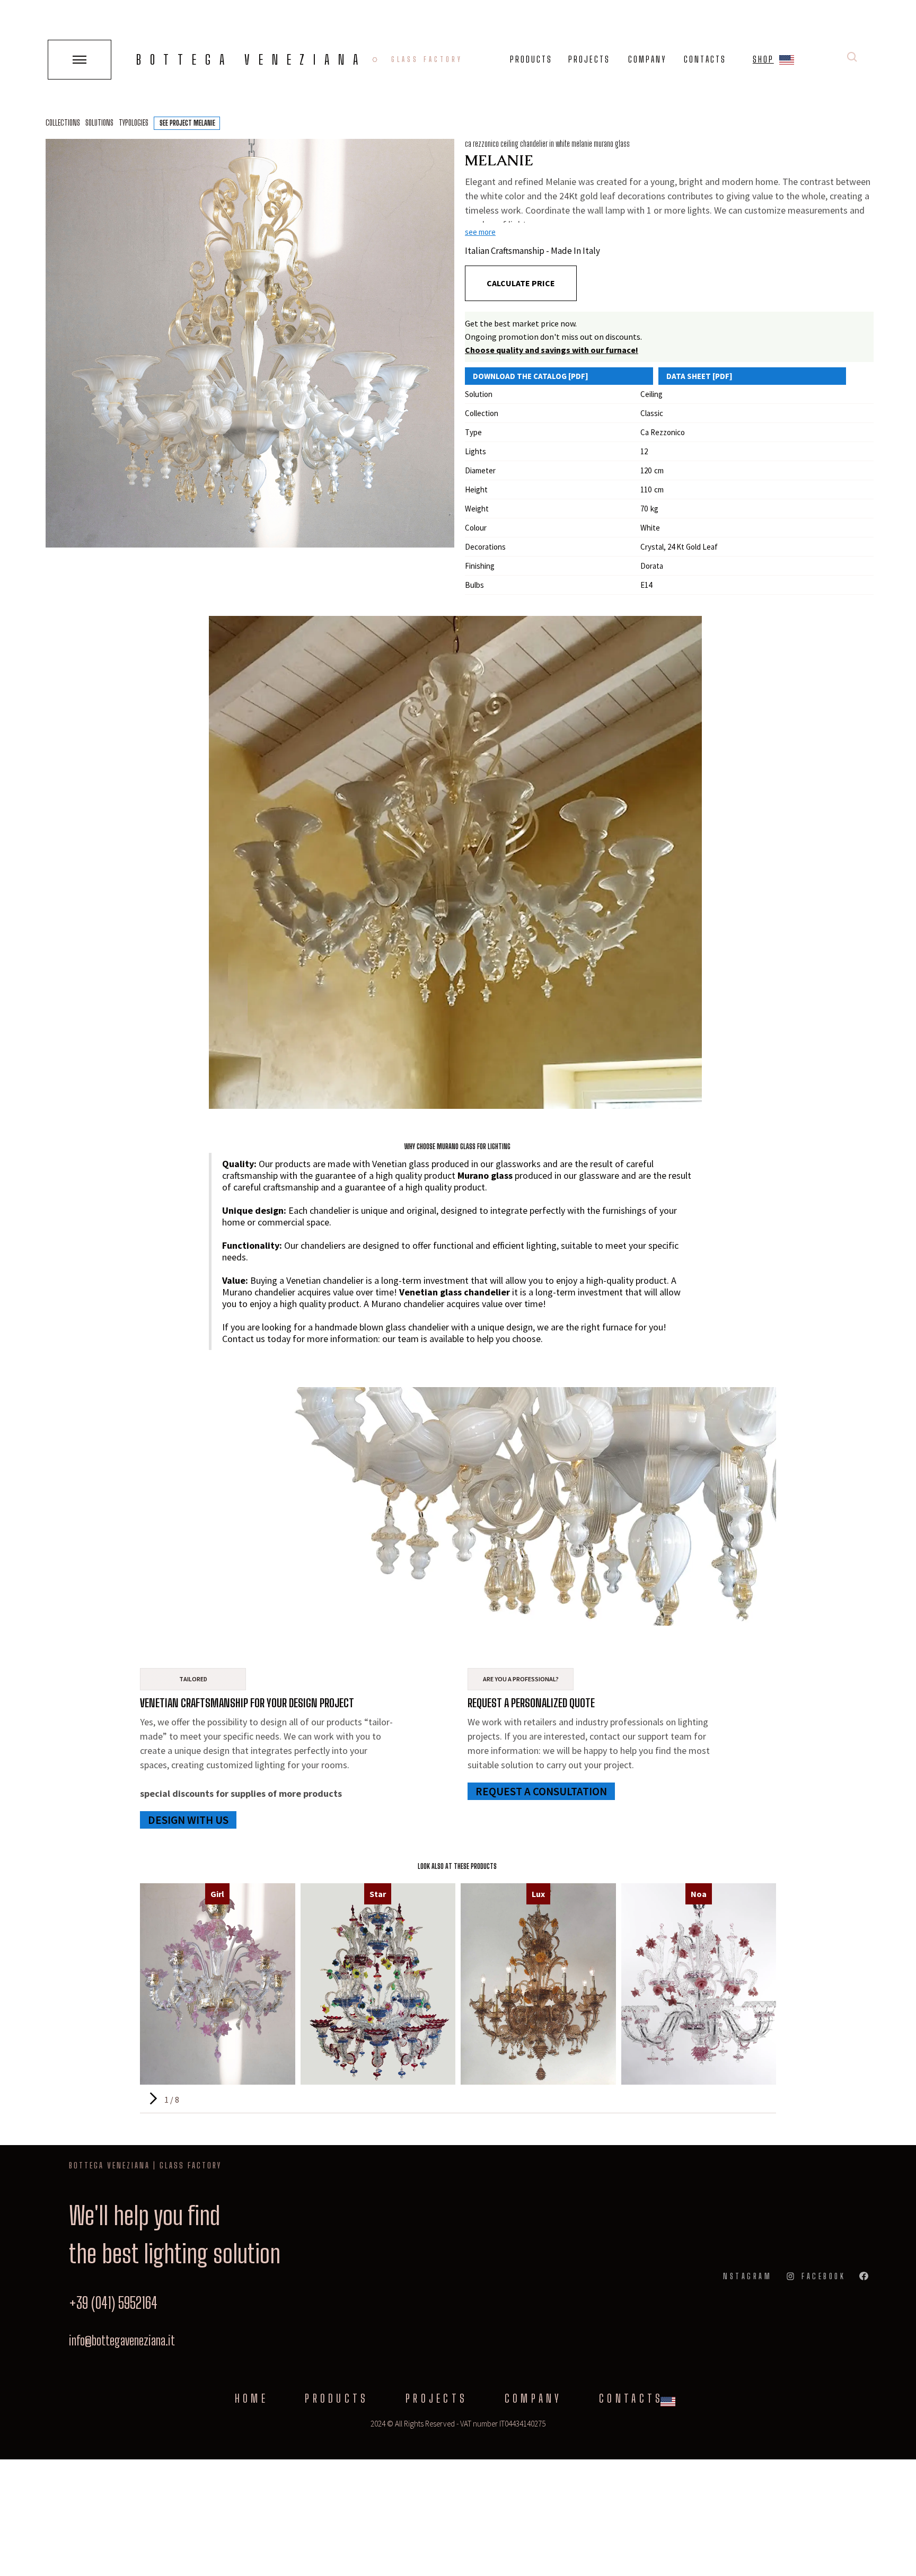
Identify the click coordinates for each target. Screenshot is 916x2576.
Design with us (188, 1820)
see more (480, 232)
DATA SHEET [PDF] (699, 376)
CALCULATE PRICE (521, 283)
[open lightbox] (250, 343)
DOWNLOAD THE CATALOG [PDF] (531, 376)
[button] (787, 62)
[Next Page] (152, 2099)
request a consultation (541, 1791)
